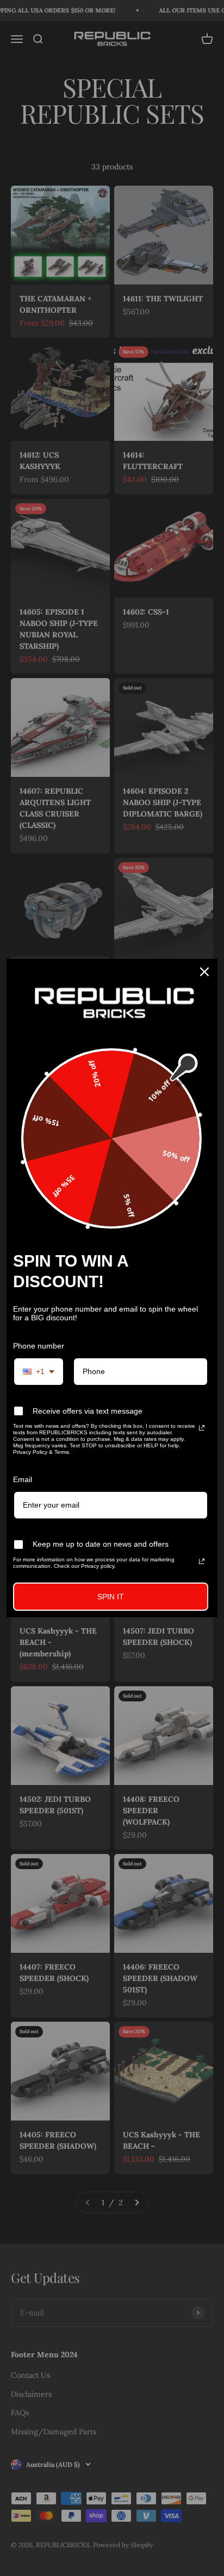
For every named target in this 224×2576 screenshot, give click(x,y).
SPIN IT (111, 1597)
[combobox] (39, 1372)
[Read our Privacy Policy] (202, 1428)
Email (23, 1479)
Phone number (39, 1346)
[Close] (204, 972)
